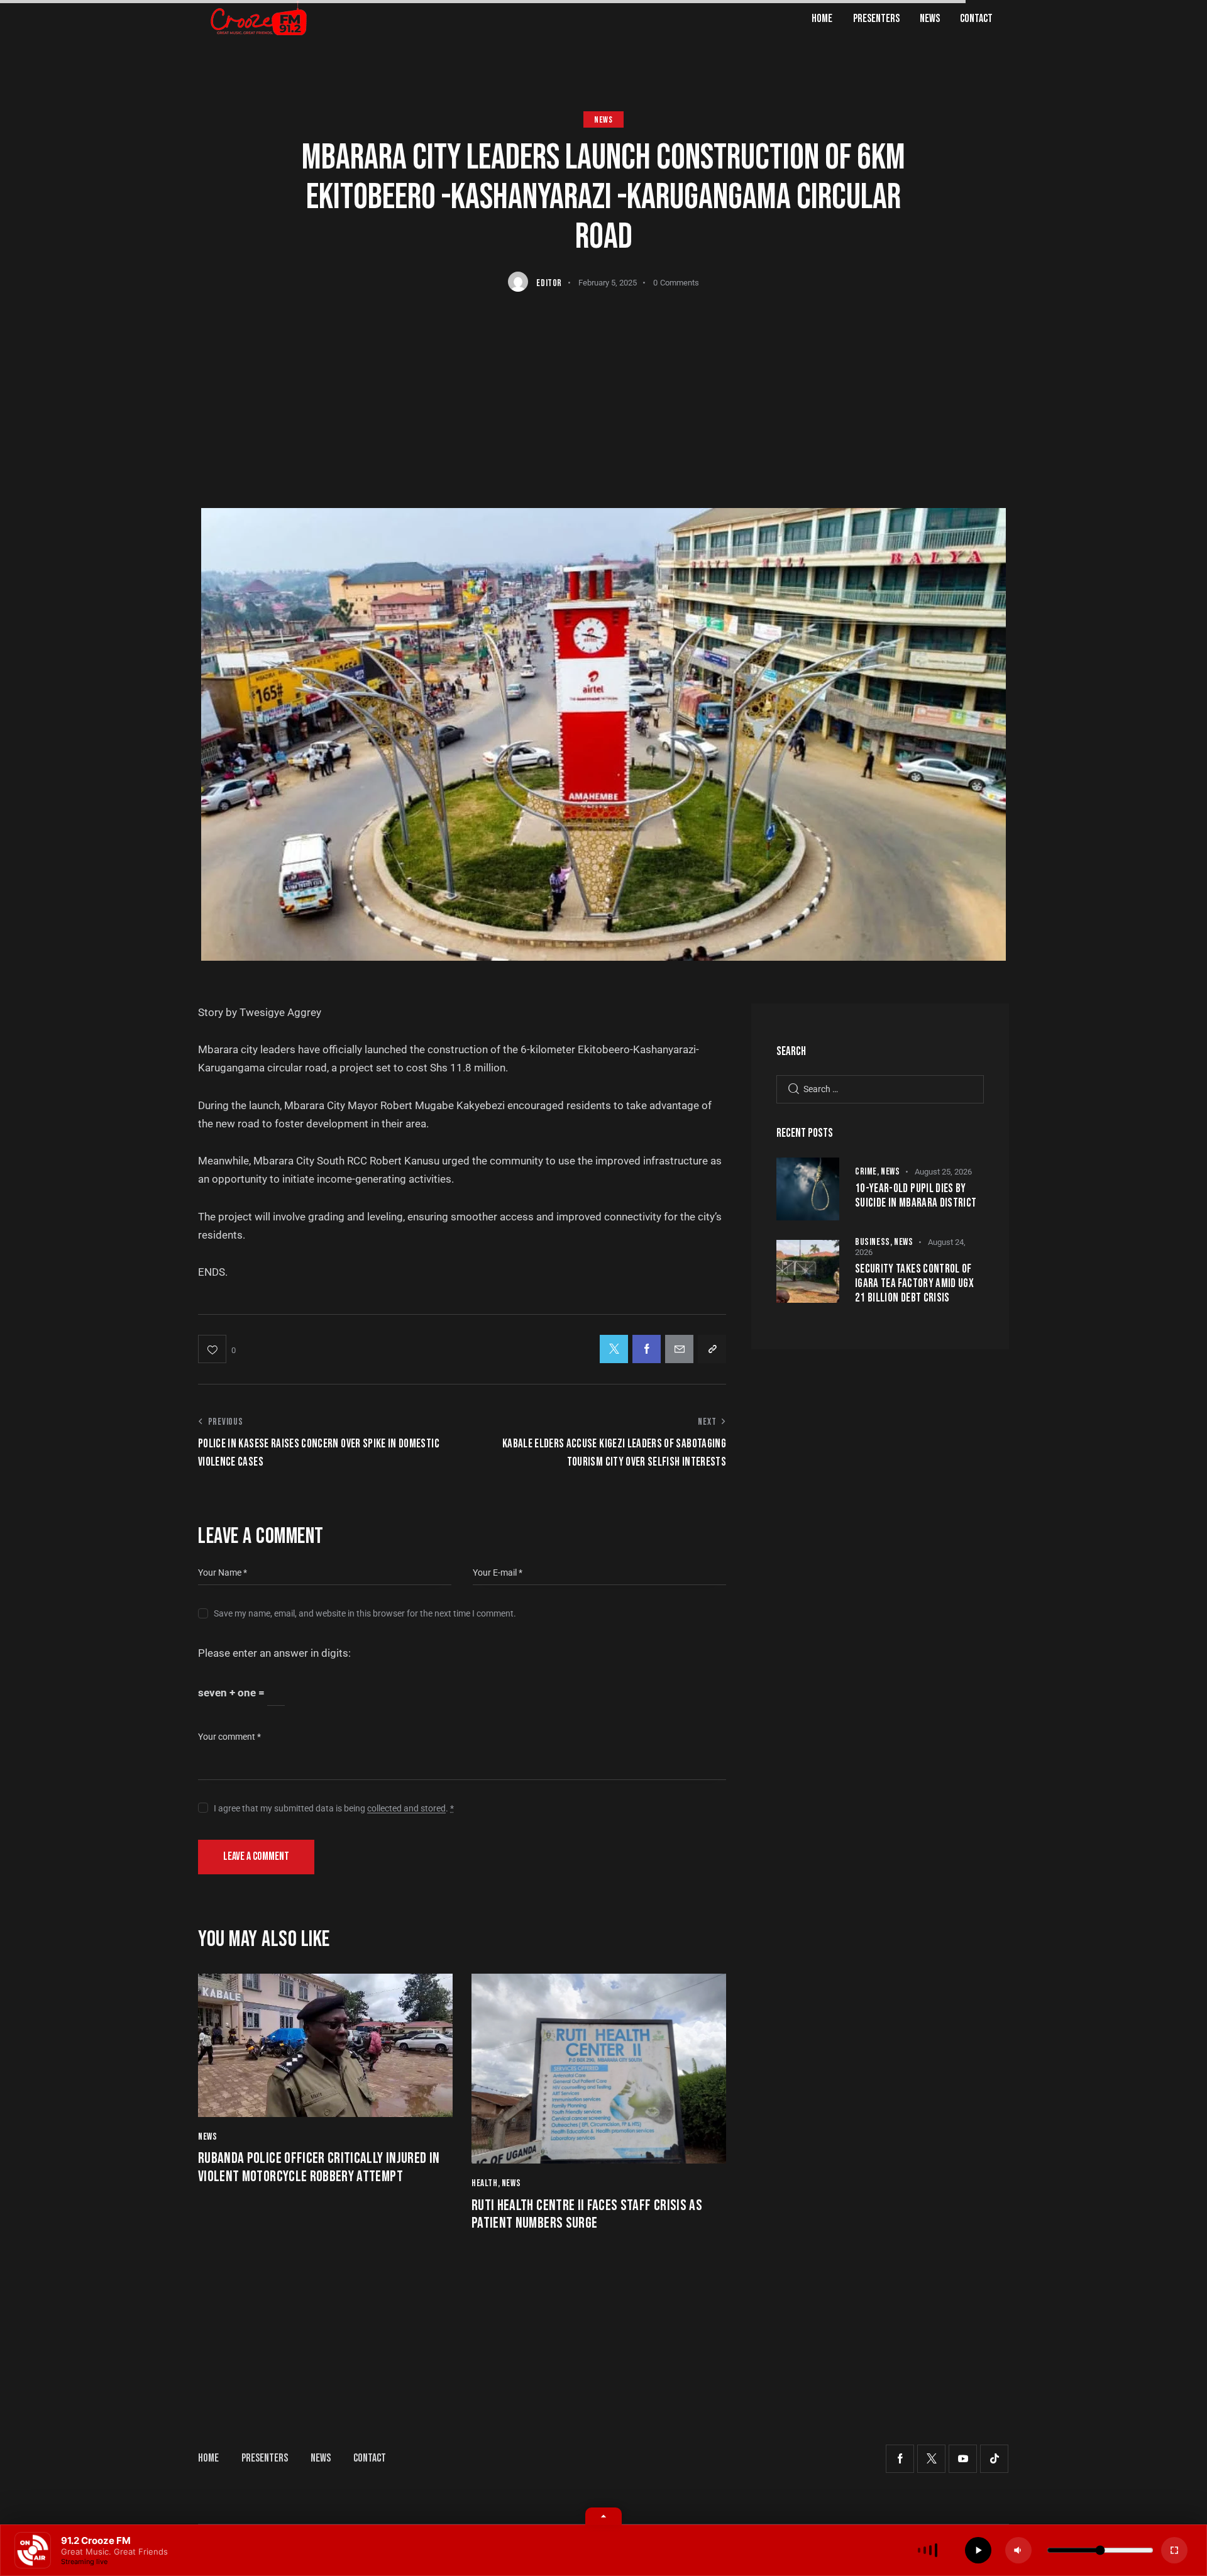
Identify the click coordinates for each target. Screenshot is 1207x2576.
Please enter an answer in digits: (274, 1653)
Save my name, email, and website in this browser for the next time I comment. (365, 1613)
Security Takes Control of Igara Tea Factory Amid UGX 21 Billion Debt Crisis (914, 1284)
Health (485, 2183)
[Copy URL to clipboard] (712, 1349)
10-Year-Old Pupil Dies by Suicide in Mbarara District (916, 1196)
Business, (874, 1242)
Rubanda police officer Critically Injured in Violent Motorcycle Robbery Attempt (319, 2168)
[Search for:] (880, 1088)
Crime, (868, 1172)
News (603, 120)
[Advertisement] (603, 386)
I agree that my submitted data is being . (334, 1808)
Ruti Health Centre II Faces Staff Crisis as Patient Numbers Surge (587, 2215)
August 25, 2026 (943, 1172)
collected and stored (406, 1809)
